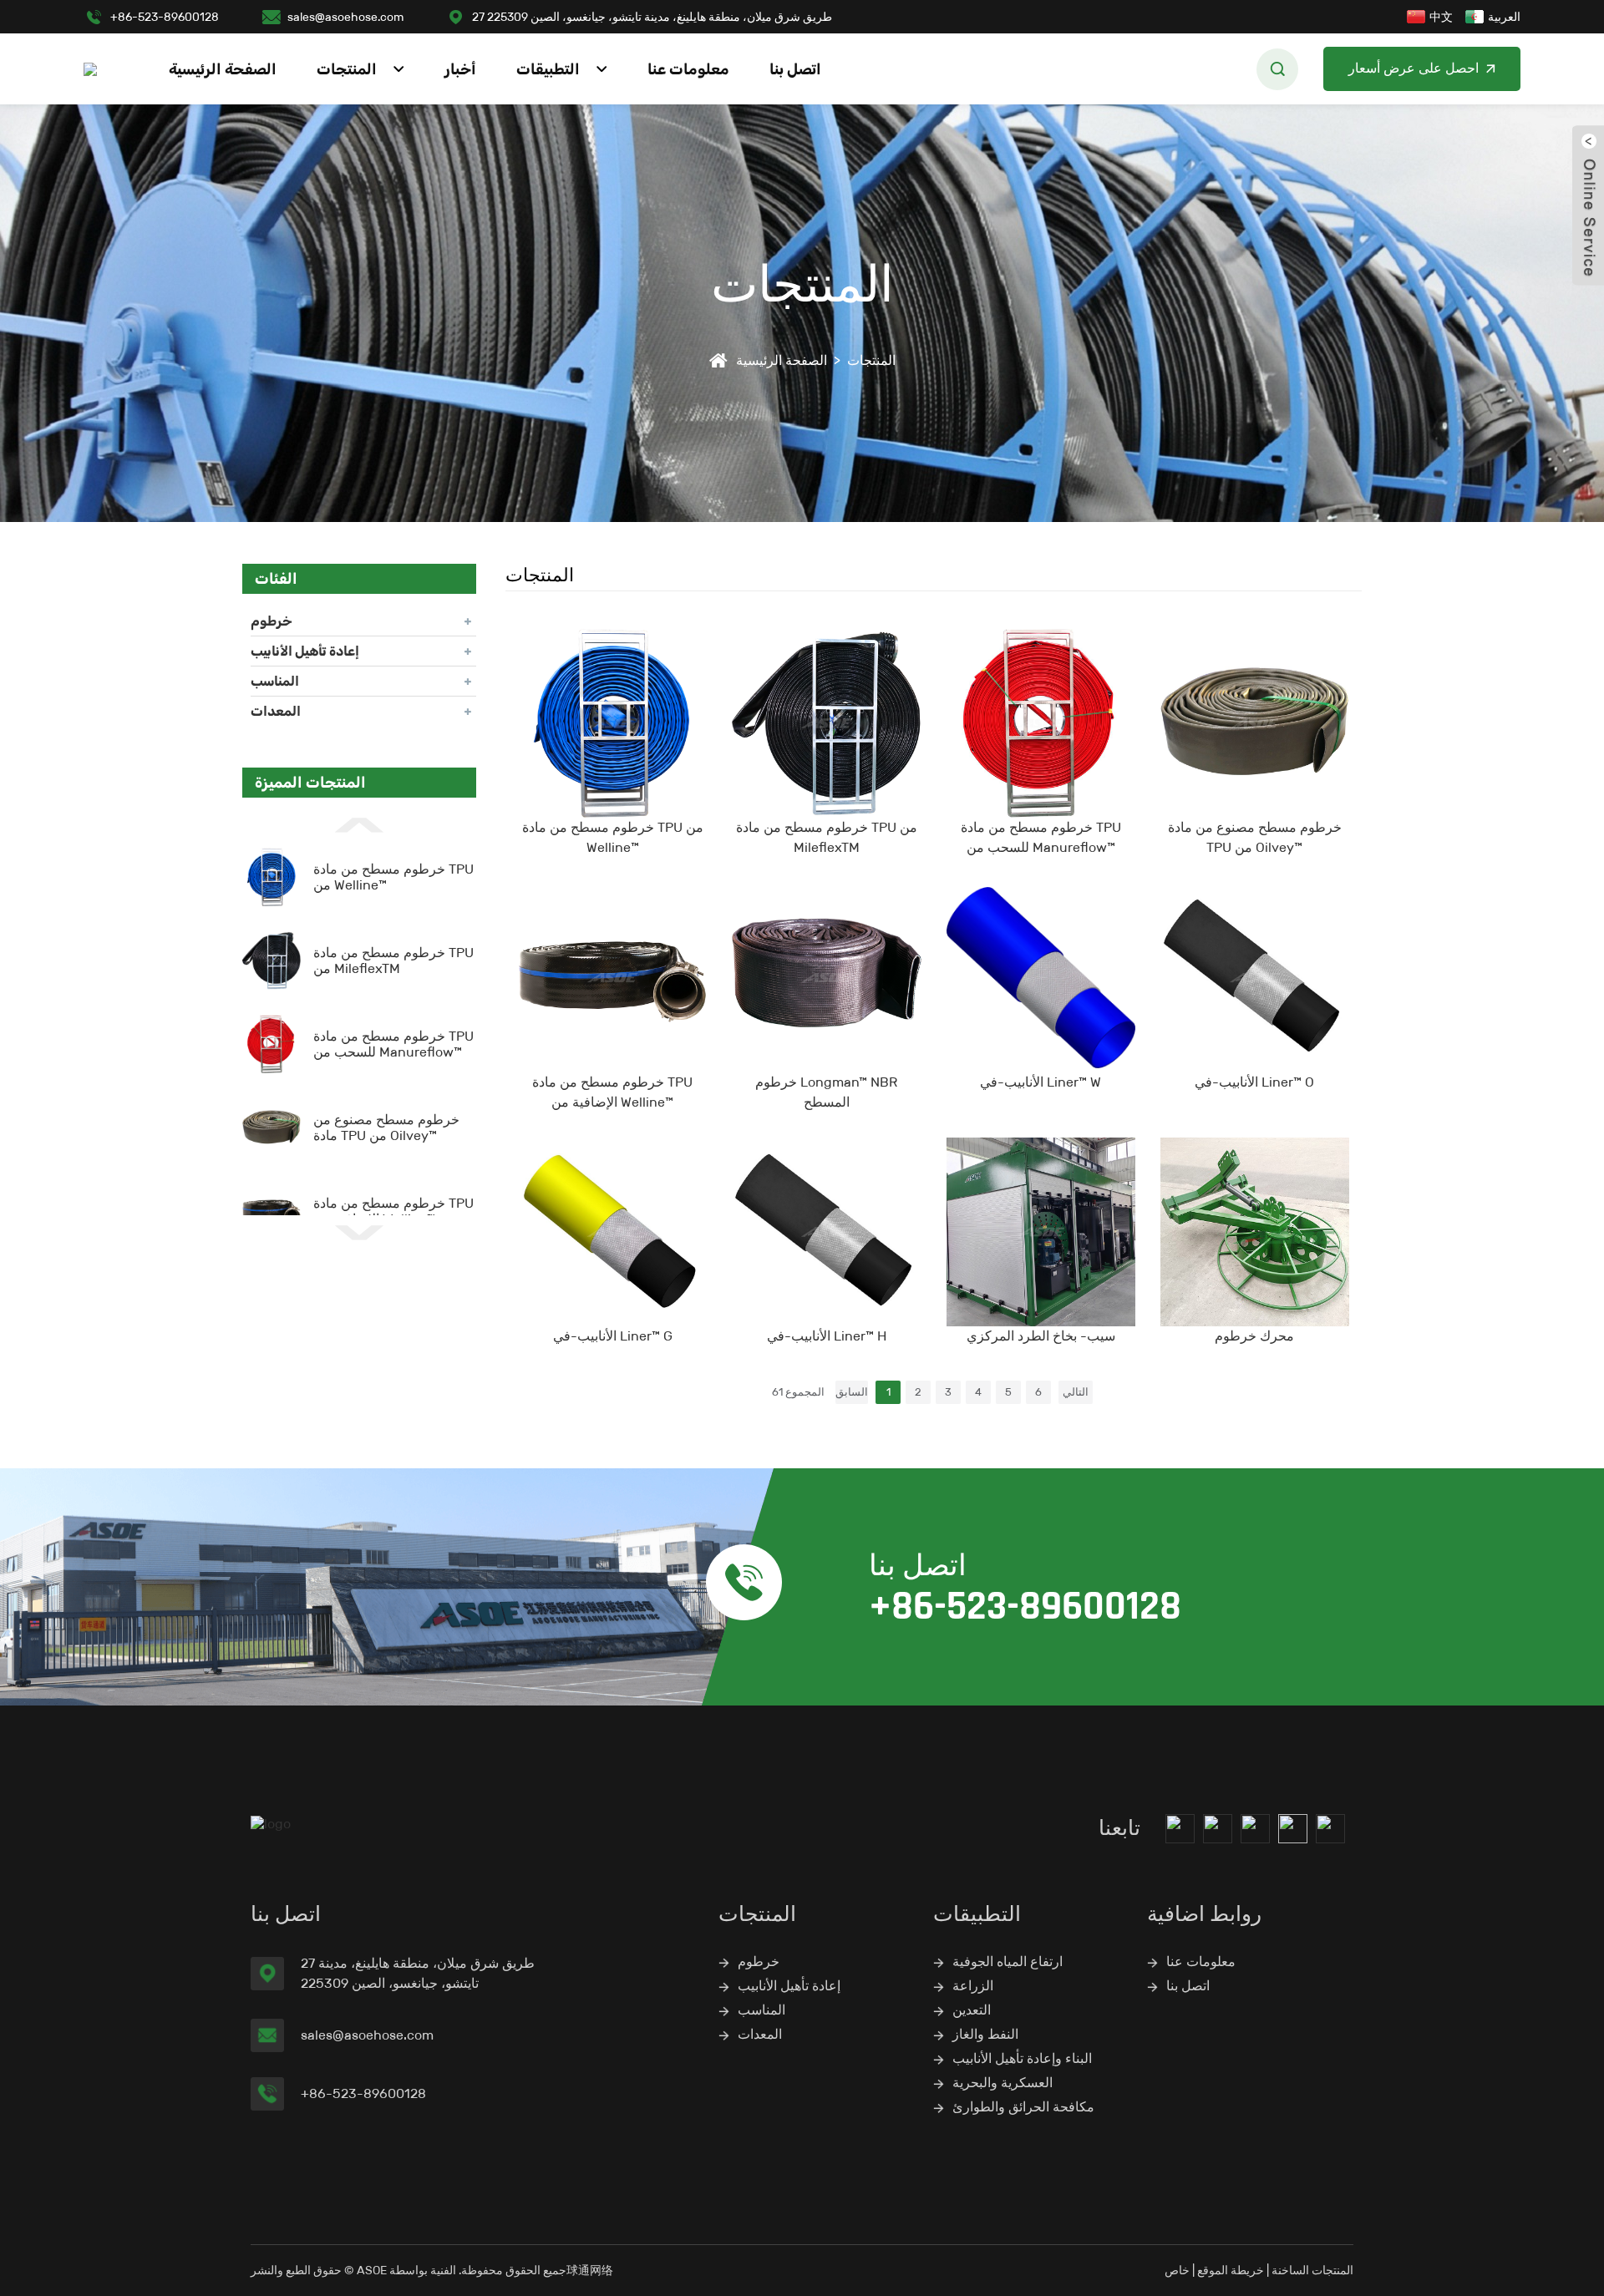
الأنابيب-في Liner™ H (827, 1336)
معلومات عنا (688, 69)
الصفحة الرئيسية (223, 69)
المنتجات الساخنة (1312, 2270)
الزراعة (973, 1986)
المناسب (275, 681)
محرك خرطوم (1254, 1336)
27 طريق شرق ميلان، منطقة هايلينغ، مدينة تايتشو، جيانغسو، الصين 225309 (652, 17)
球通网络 (590, 2270)
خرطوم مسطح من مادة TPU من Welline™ (613, 837)
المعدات (276, 711)
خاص (1177, 2270)
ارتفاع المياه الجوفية (1008, 1961)
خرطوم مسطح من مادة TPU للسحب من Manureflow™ (393, 1044)
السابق (852, 1392)
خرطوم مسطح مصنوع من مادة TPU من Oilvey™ (386, 1128)
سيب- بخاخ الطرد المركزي (1041, 1336)
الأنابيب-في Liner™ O (1254, 1082)
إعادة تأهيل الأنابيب (305, 651)
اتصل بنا (795, 69)
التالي (1076, 1392)
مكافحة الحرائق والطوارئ (1023, 2107)
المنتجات (347, 69)
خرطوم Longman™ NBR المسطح (826, 1092)
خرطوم (272, 621)
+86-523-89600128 (165, 17)
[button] (359, 824)
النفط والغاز (985, 2034)
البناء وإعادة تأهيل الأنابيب (1022, 2058)
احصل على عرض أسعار (1414, 69)
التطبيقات (548, 69)
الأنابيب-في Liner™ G (613, 1336)
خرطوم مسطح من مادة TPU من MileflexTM (393, 960)
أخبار (460, 69)
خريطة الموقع (1231, 2270)
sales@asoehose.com (345, 17)
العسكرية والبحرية (1002, 2083)
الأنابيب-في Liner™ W (1041, 1082)
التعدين (972, 2010)
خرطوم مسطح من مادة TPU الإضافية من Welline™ (393, 1211)
